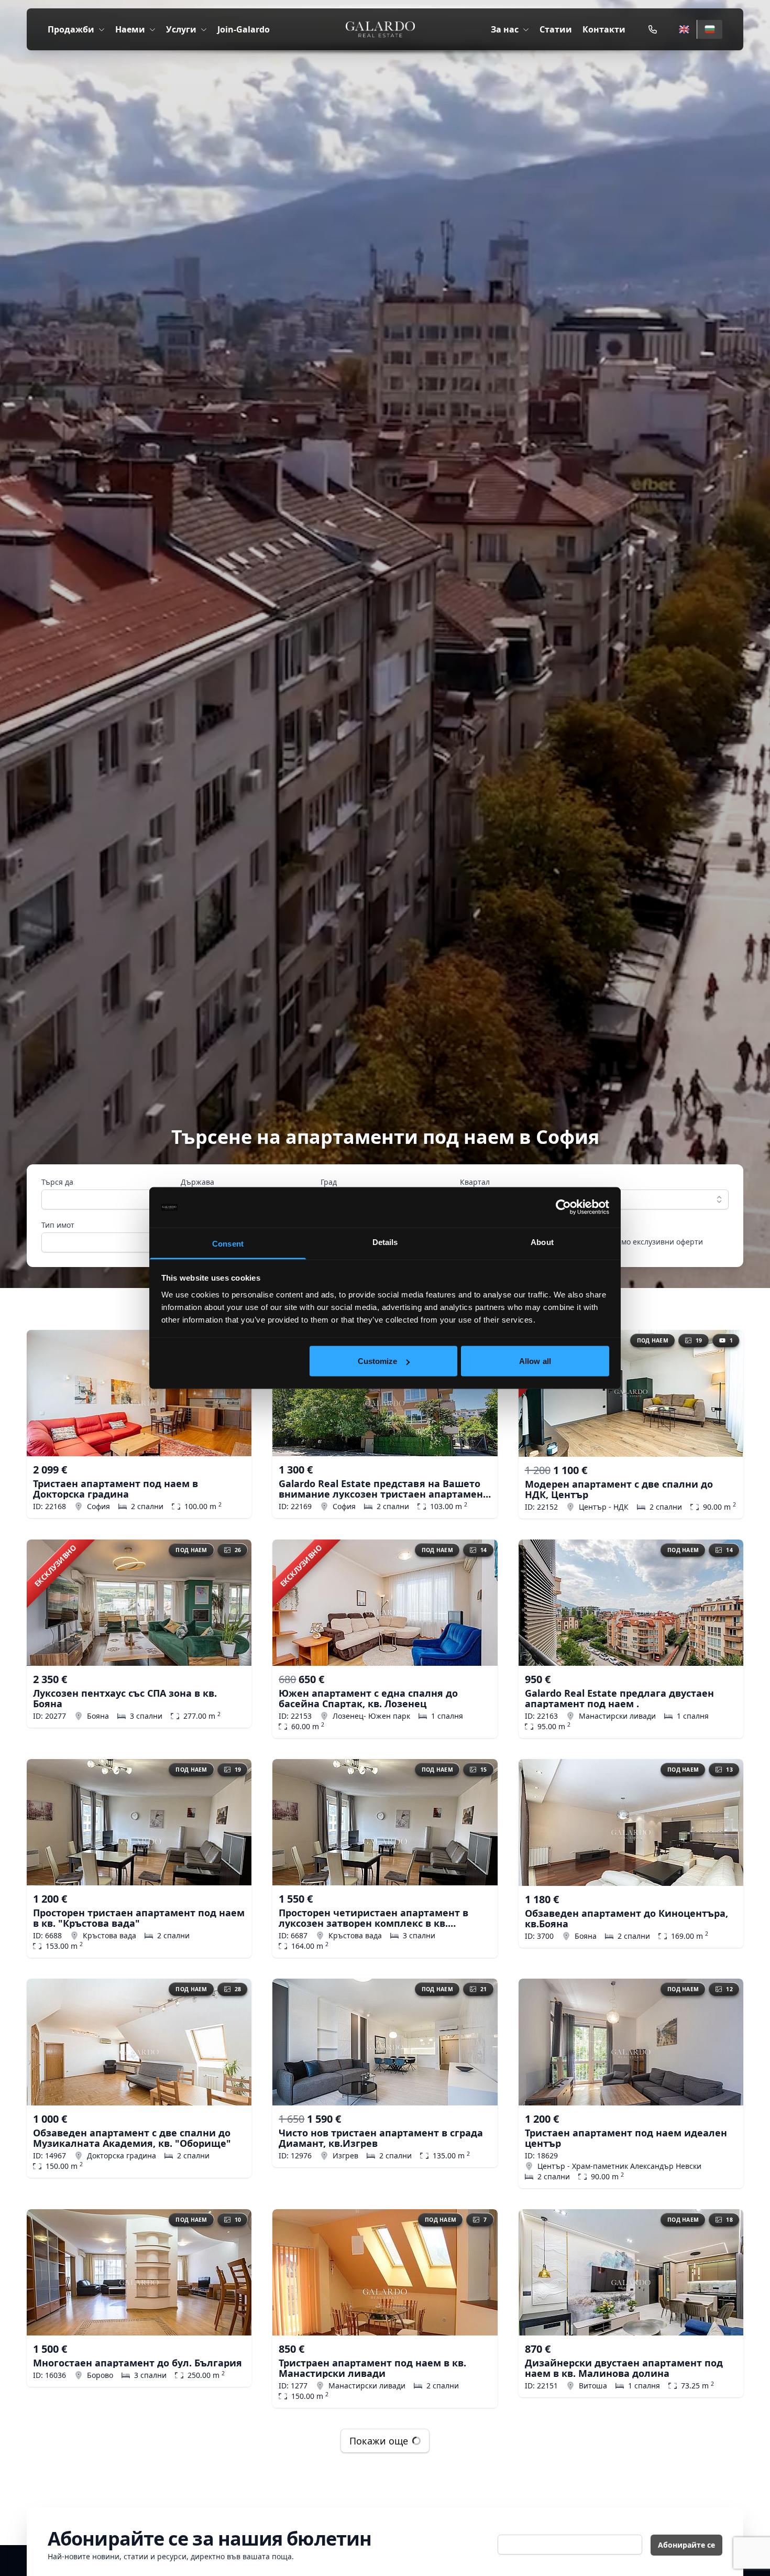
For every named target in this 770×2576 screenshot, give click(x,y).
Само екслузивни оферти (658, 1242)
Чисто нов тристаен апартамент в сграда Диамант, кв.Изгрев (381, 2138)
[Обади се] (653, 29)
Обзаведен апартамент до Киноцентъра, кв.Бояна (626, 1918)
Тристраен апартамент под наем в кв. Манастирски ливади (372, 2368)
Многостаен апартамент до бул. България (137, 2363)
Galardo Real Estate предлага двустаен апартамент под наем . (619, 1698)
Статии (556, 29)
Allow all (535, 1361)
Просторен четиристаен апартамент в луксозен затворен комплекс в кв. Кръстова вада (373, 1918)
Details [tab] (385, 1242)
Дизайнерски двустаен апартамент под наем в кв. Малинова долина (624, 2368)
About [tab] (542, 1242)
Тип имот (58, 1225)
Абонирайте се (686, 2545)
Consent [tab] (228, 1243)
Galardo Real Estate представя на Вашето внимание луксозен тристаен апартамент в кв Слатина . (383, 1489)
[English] (684, 29)
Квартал (475, 1182)
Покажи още (379, 2441)
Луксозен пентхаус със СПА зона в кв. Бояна (125, 1698)
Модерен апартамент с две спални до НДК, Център (619, 1489)
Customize (378, 1361)
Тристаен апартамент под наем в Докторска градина (115, 1489)
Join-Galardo (244, 29)
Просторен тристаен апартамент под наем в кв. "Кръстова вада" (139, 1918)
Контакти (604, 29)
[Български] (709, 29)
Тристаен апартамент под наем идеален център (626, 2138)
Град (329, 1182)
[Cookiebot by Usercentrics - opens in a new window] (563, 1207)
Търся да (57, 1182)
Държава (197, 1182)
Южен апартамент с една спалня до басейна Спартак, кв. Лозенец (368, 1698)
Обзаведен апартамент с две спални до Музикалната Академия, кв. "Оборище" (132, 2138)
